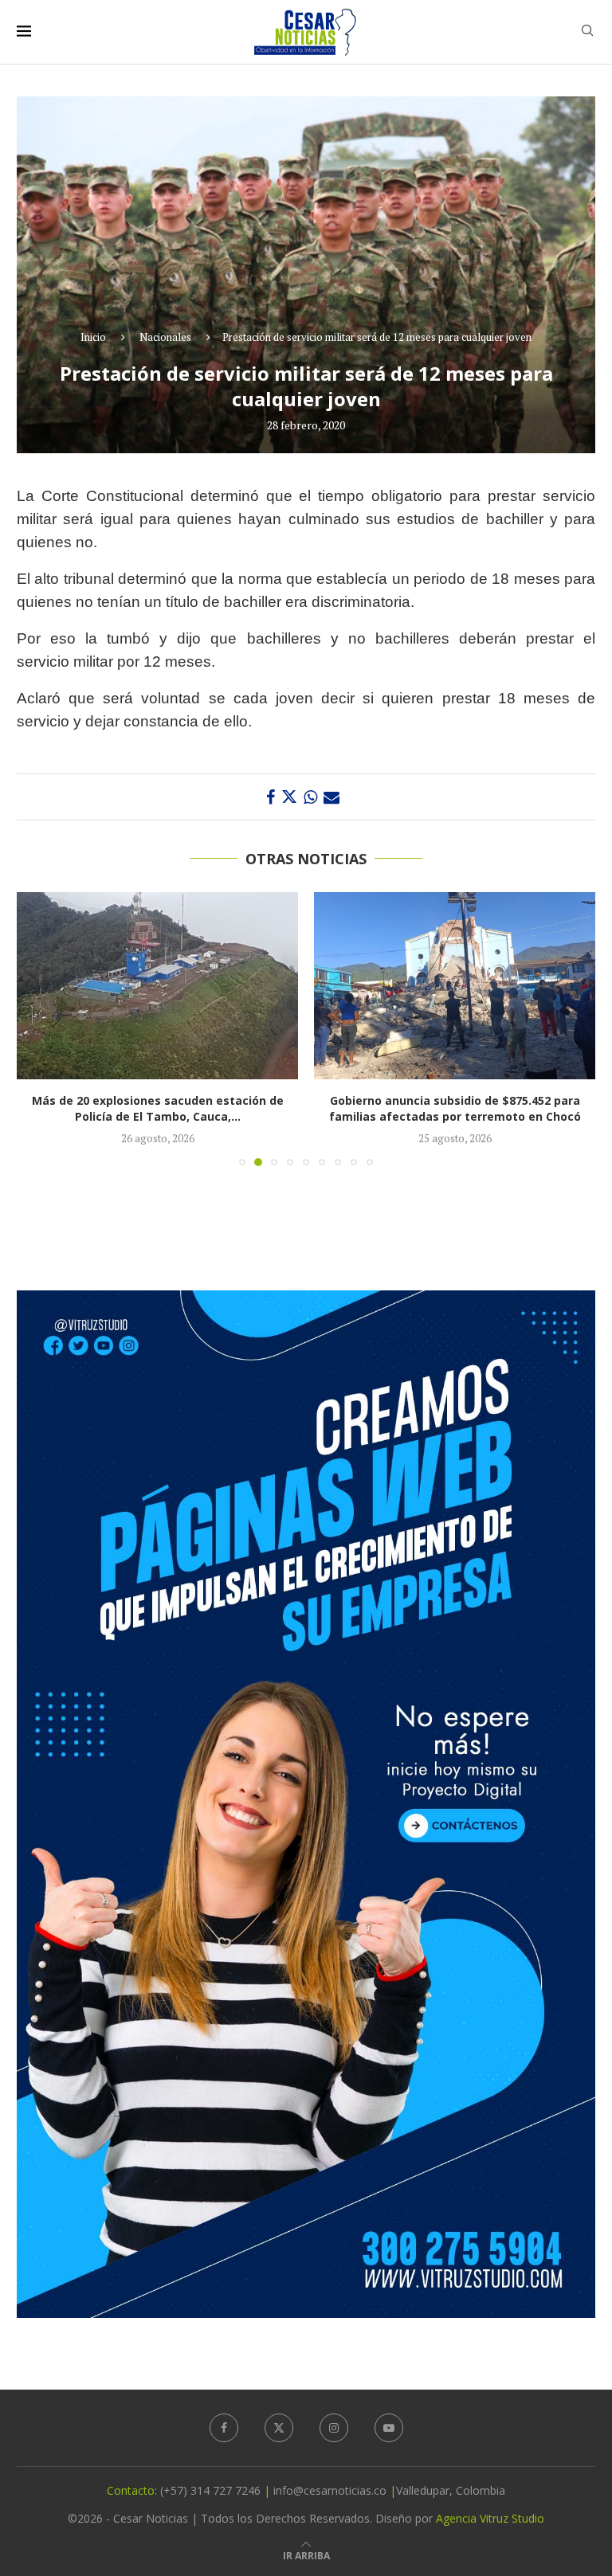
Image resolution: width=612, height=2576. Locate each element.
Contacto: (133, 2490)
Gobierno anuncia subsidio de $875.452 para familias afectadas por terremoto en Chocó (158, 1108)
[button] (38, 1028)
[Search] (587, 32)
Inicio (93, 337)
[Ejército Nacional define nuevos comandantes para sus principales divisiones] (455, 986)
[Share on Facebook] (271, 797)
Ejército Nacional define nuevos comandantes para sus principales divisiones (455, 1108)
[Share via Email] (331, 797)
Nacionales (165, 337)
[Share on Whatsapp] (310, 797)
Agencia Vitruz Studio (490, 2518)
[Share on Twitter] (289, 797)
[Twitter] (279, 2428)
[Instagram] (334, 2428)
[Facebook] (224, 2428)
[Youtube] (389, 2428)
